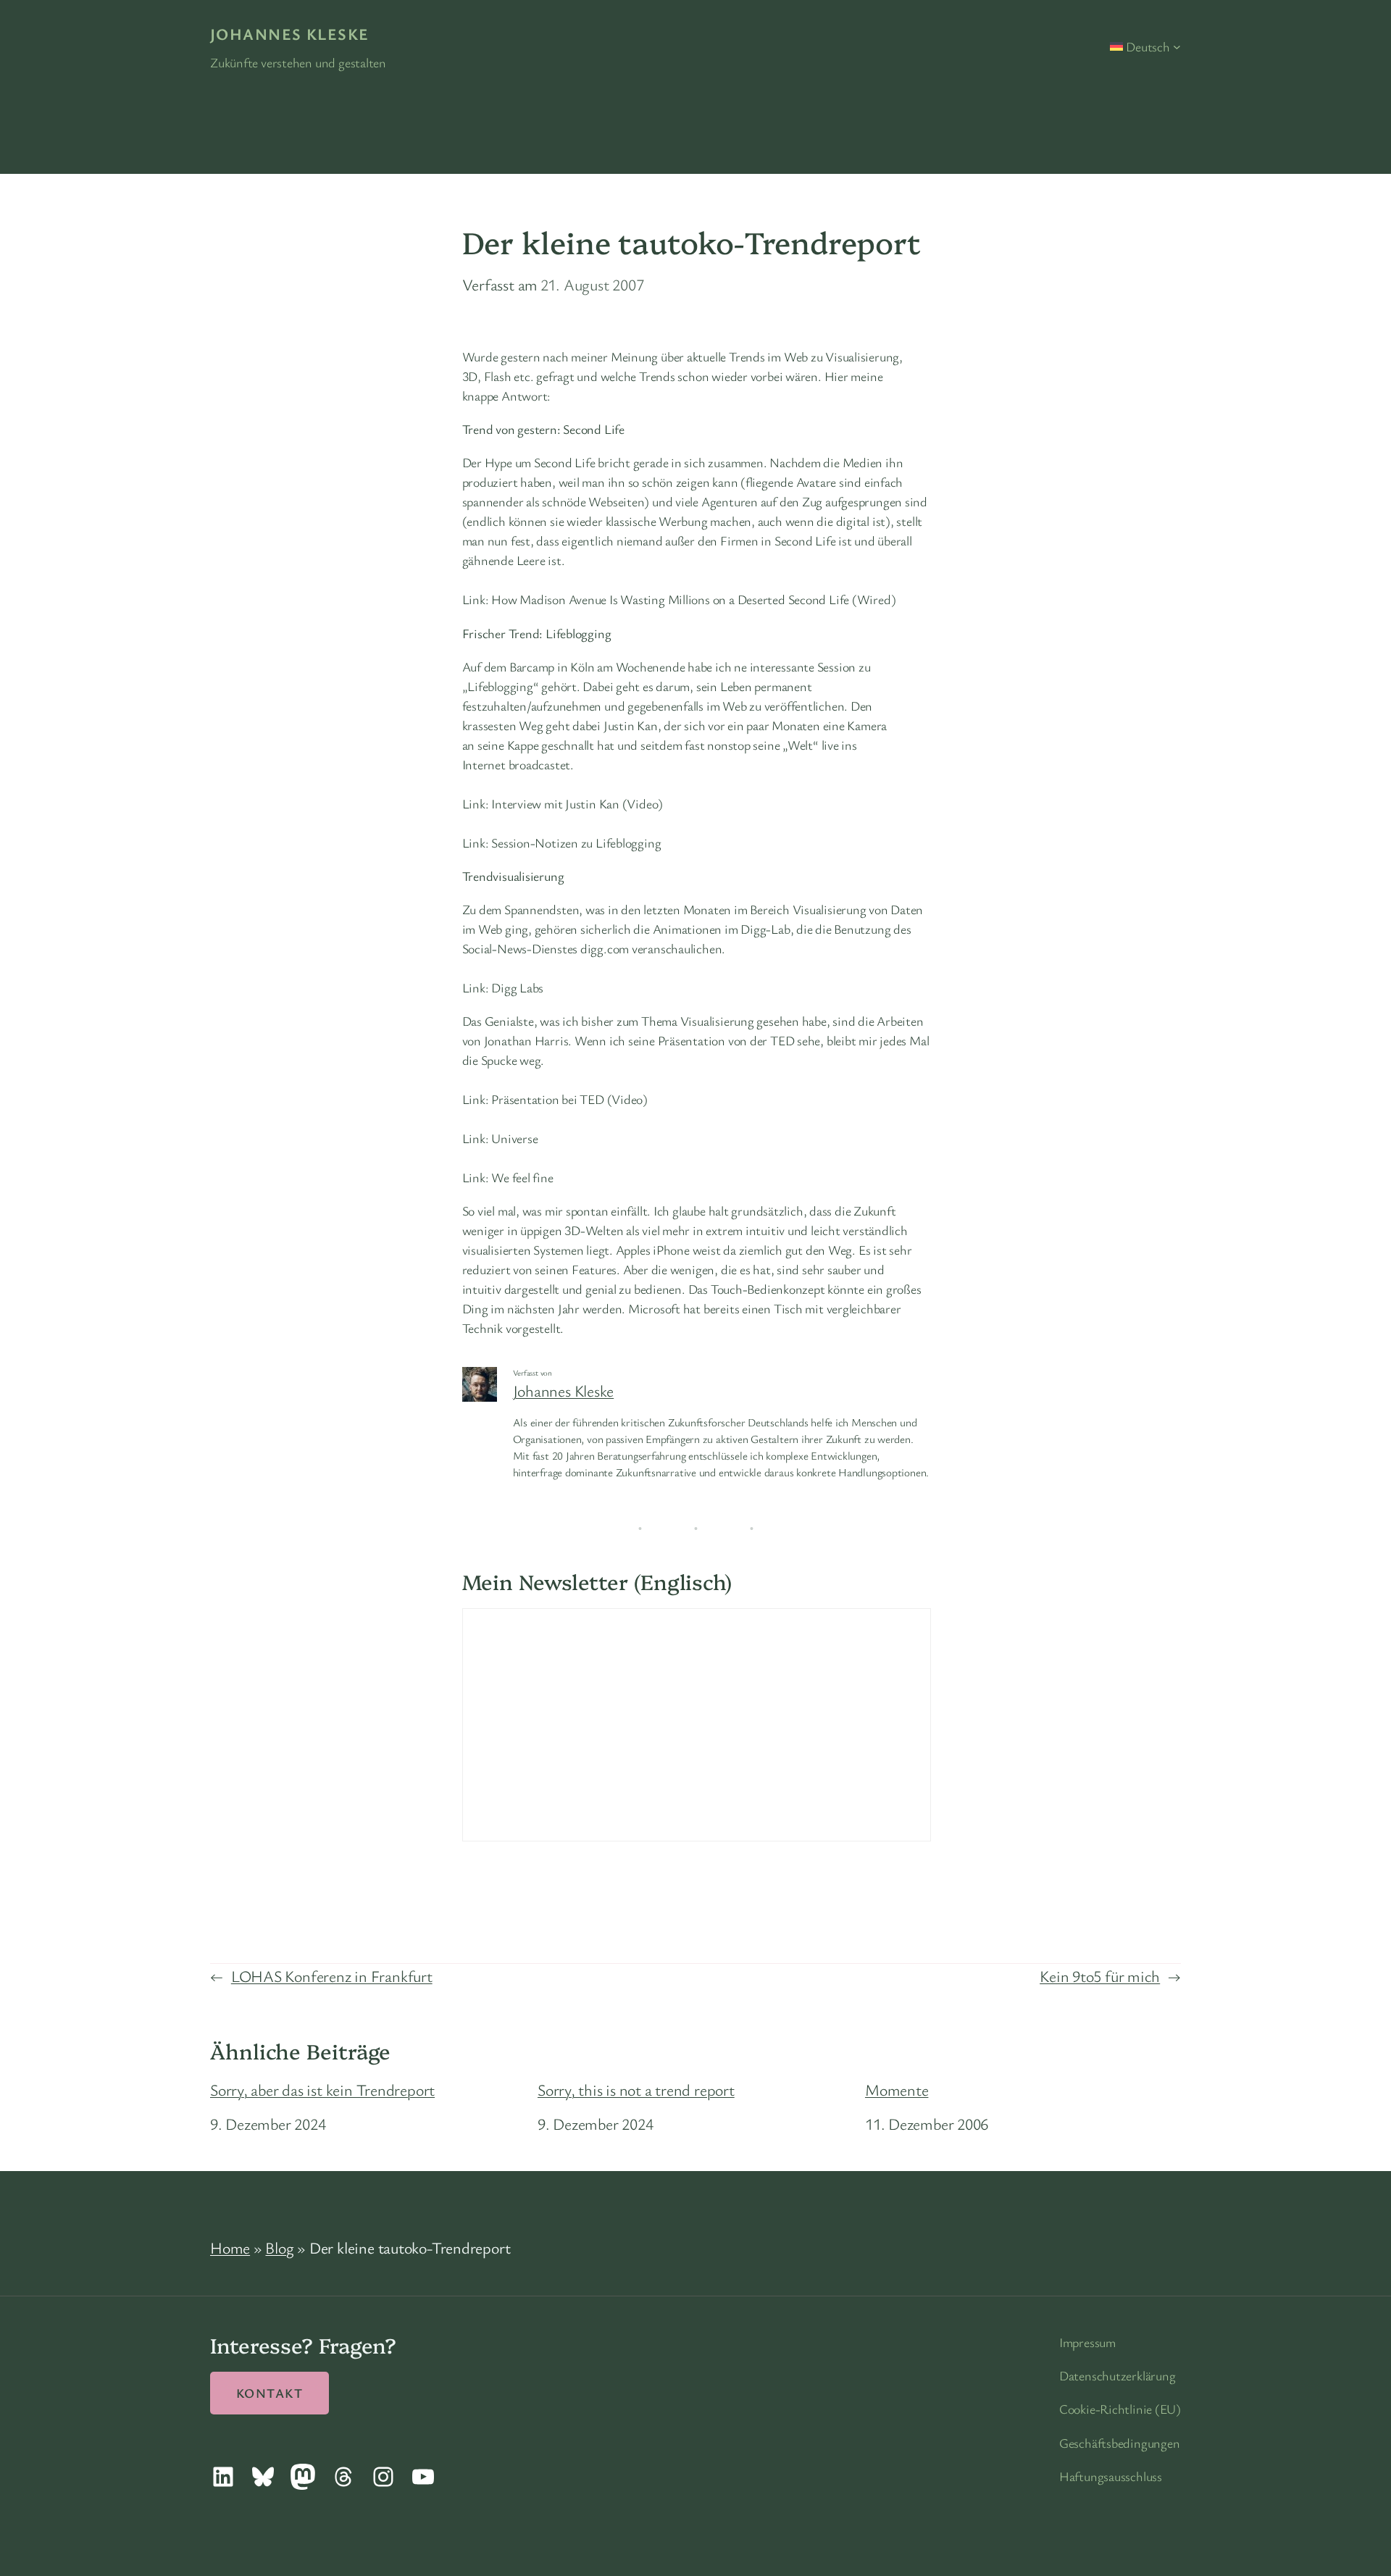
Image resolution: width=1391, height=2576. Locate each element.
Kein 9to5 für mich (1100, 1976)
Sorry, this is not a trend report (636, 2090)
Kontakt (270, 2393)
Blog (279, 2247)
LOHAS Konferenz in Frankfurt (332, 1976)
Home (230, 2247)
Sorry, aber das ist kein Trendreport (322, 2090)
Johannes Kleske (290, 34)
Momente (897, 2090)
